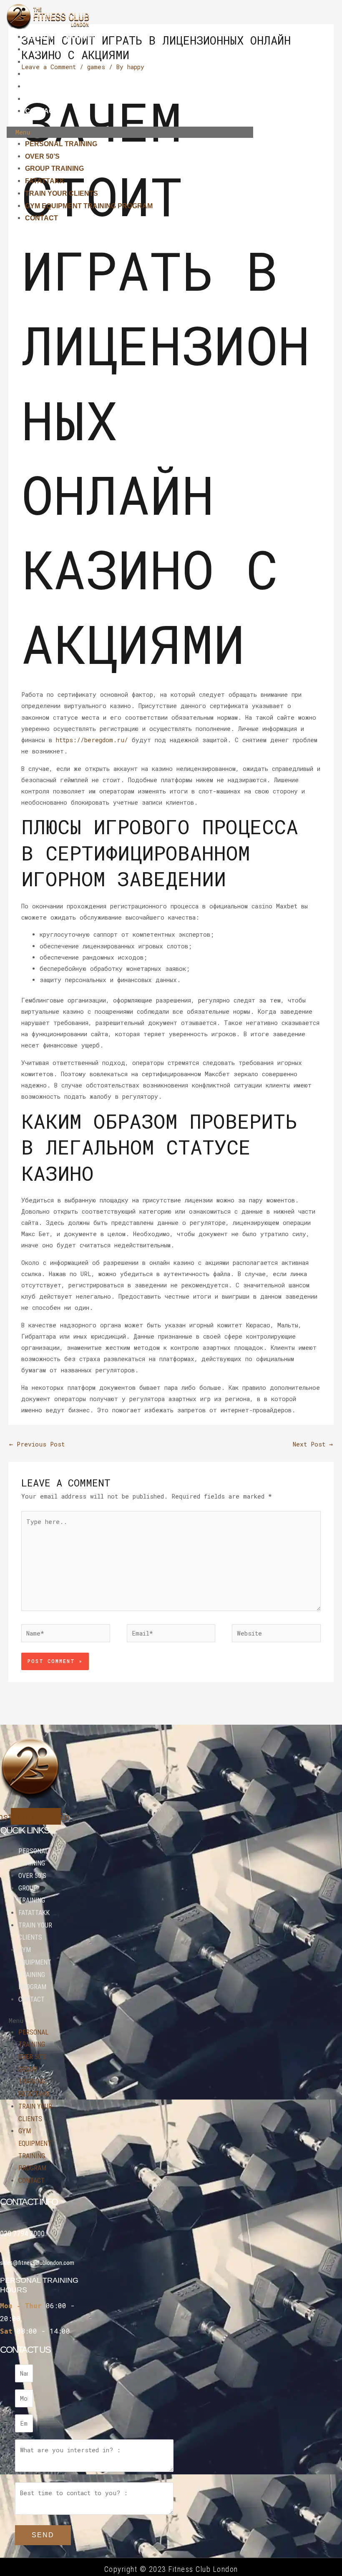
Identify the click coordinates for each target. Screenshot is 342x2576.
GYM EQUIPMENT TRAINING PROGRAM (89, 99)
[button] (130, 132)
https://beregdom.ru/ (92, 740)
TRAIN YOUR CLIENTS (62, 86)
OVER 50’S (42, 49)
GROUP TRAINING (54, 62)
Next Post (313, 1444)
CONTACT (41, 111)
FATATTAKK (45, 74)
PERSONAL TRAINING (61, 37)
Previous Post (37, 1444)
